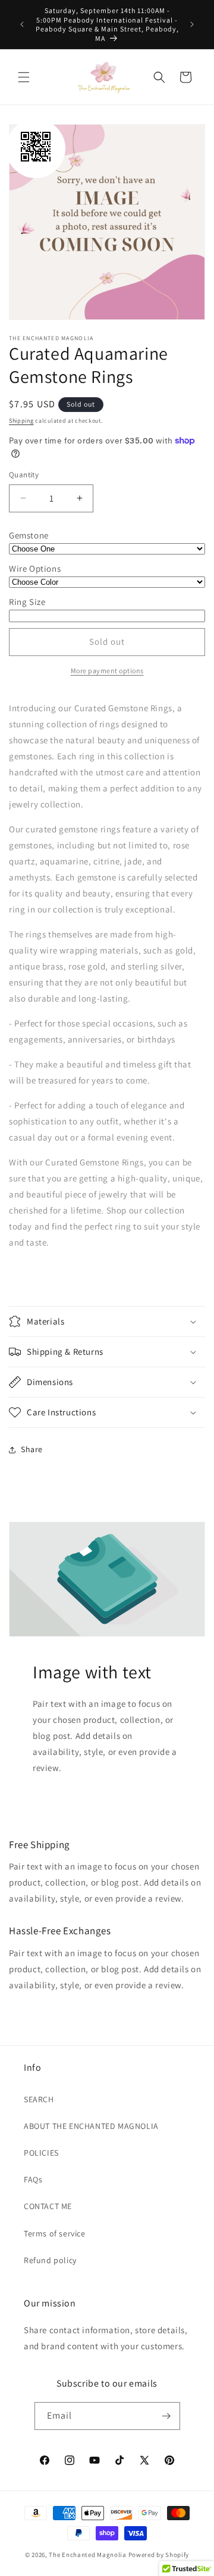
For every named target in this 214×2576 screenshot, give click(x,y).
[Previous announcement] (22, 24)
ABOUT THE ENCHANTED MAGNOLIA (91, 2126)
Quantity (24, 475)
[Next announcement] (192, 24)
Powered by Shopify (159, 2555)
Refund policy (50, 2260)
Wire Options (35, 568)
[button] (24, 77)
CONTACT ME (48, 2206)
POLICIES (41, 2153)
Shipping (21, 421)
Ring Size (27, 602)
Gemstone (29, 535)
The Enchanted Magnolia (87, 2555)
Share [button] (32, 1449)
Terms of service (55, 2233)
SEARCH (39, 2099)
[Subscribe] (166, 2416)
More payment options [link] (107, 671)
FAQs (33, 2179)
